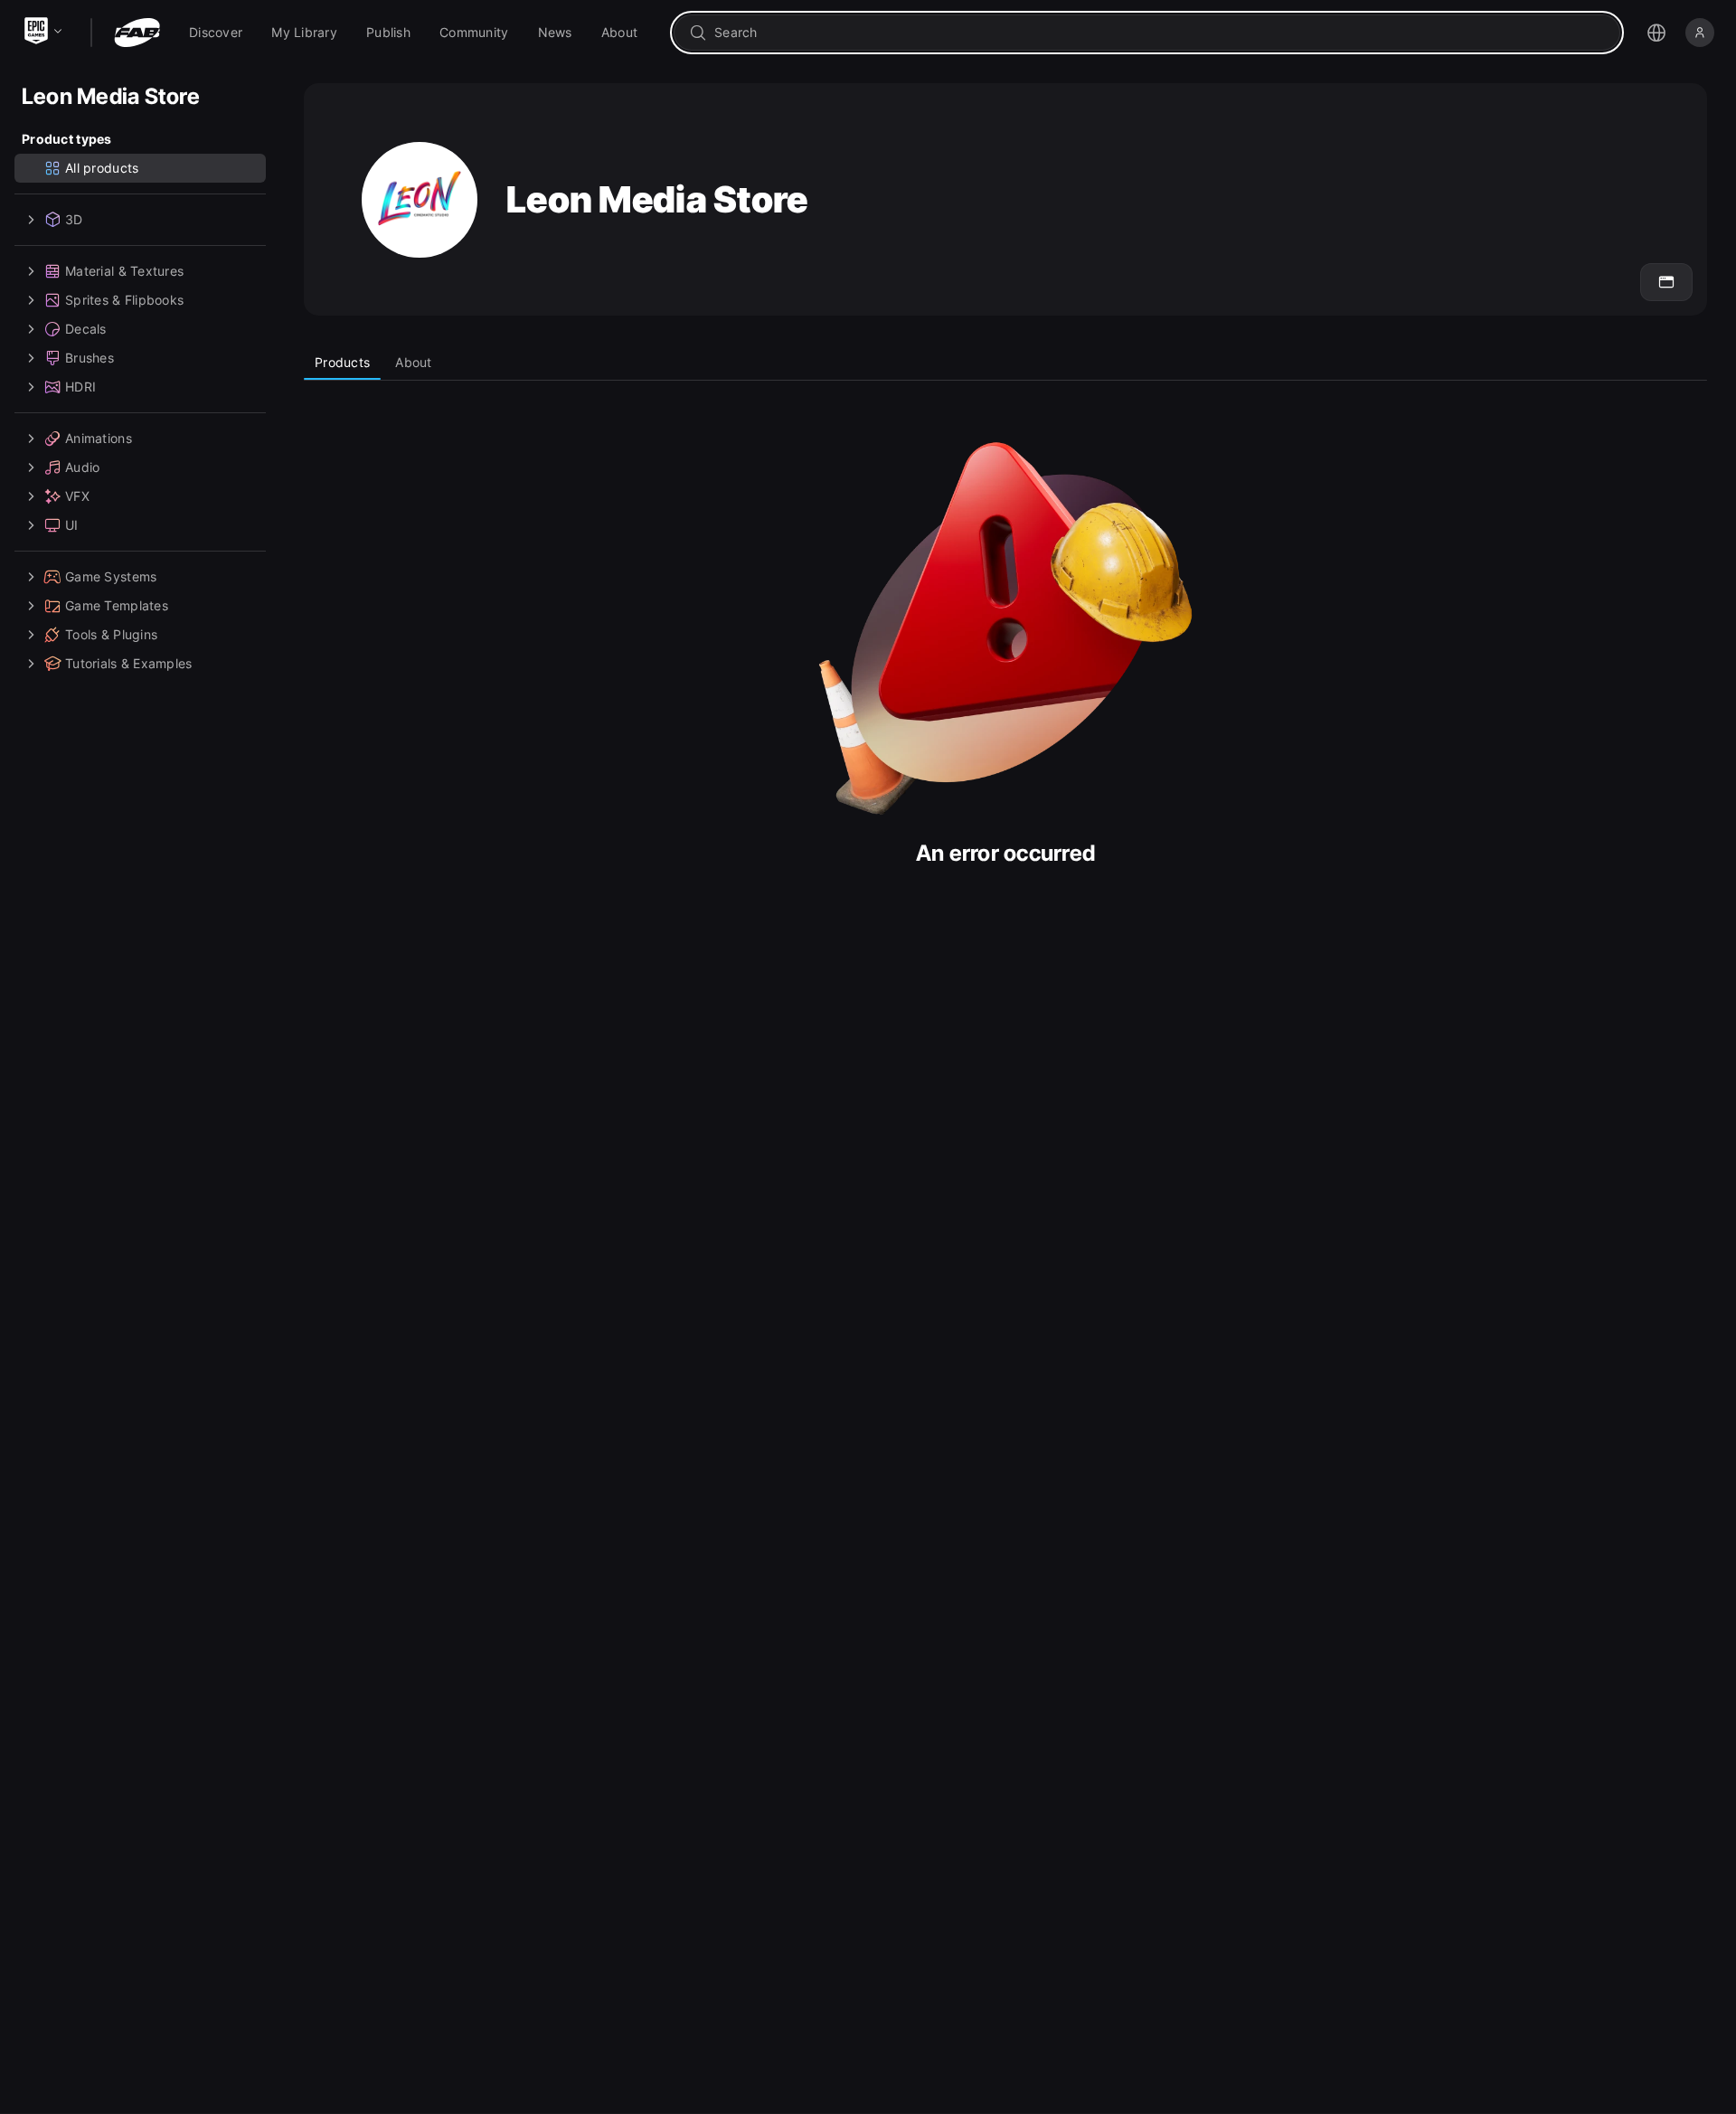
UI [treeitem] (72, 525)
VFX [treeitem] (77, 496)
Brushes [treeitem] (90, 358)
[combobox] (1160, 33)
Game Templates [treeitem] (117, 605)
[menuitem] (216, 33)
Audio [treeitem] (82, 467)
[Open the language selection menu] (1656, 33)
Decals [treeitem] (86, 329)
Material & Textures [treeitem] (124, 271)
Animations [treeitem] (99, 438)
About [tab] (413, 362)
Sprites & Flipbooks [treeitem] (124, 300)
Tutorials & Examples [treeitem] (129, 663)
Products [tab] (342, 362)
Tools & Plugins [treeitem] (111, 634)
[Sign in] (1700, 33)
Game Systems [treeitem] (111, 576)
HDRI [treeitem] (80, 387)
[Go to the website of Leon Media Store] (1666, 282)
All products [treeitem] (102, 168)
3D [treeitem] (74, 219)
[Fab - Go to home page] (137, 33)
